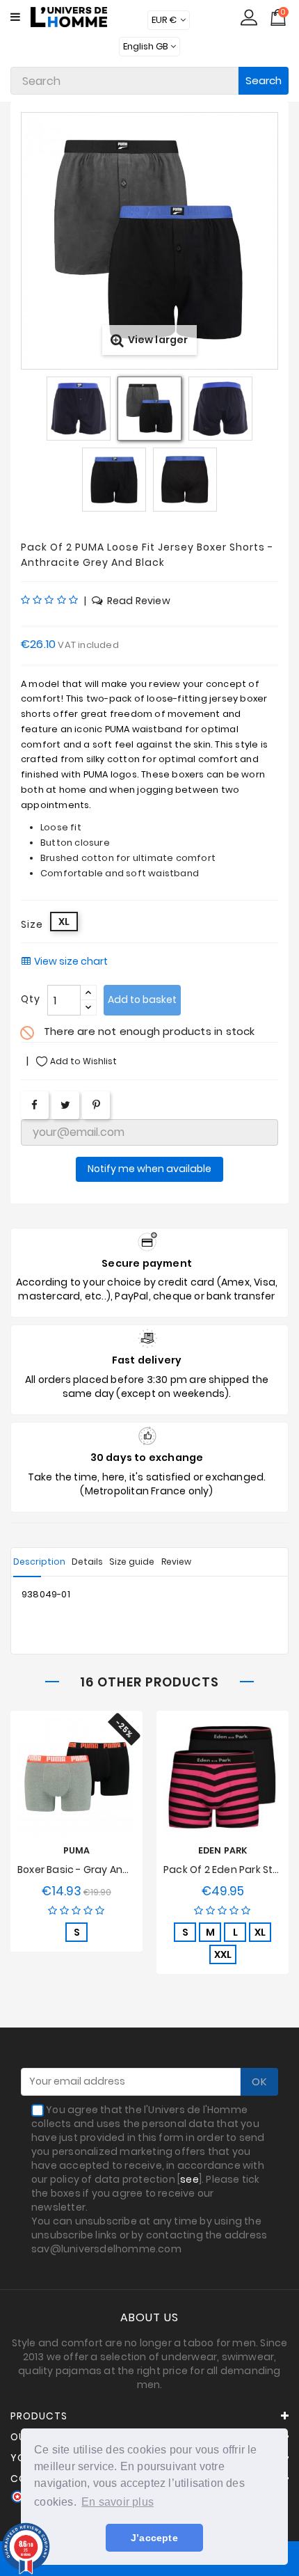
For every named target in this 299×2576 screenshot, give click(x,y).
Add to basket (142, 999)
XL (260, 1932)
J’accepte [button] (154, 2538)
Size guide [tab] (132, 1562)
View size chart (71, 962)
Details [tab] (87, 1562)
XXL (223, 1954)
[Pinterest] (96, 1105)
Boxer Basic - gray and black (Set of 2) (113, 1870)
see (189, 2179)
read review (138, 601)
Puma (77, 1850)
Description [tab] (39, 1562)
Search (264, 80)
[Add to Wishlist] (65, 1783)
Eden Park (223, 1850)
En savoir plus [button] (118, 2502)
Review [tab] (176, 1562)
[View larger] (149, 120)
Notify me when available (149, 1169)
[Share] (34, 1105)
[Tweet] (65, 1105)
